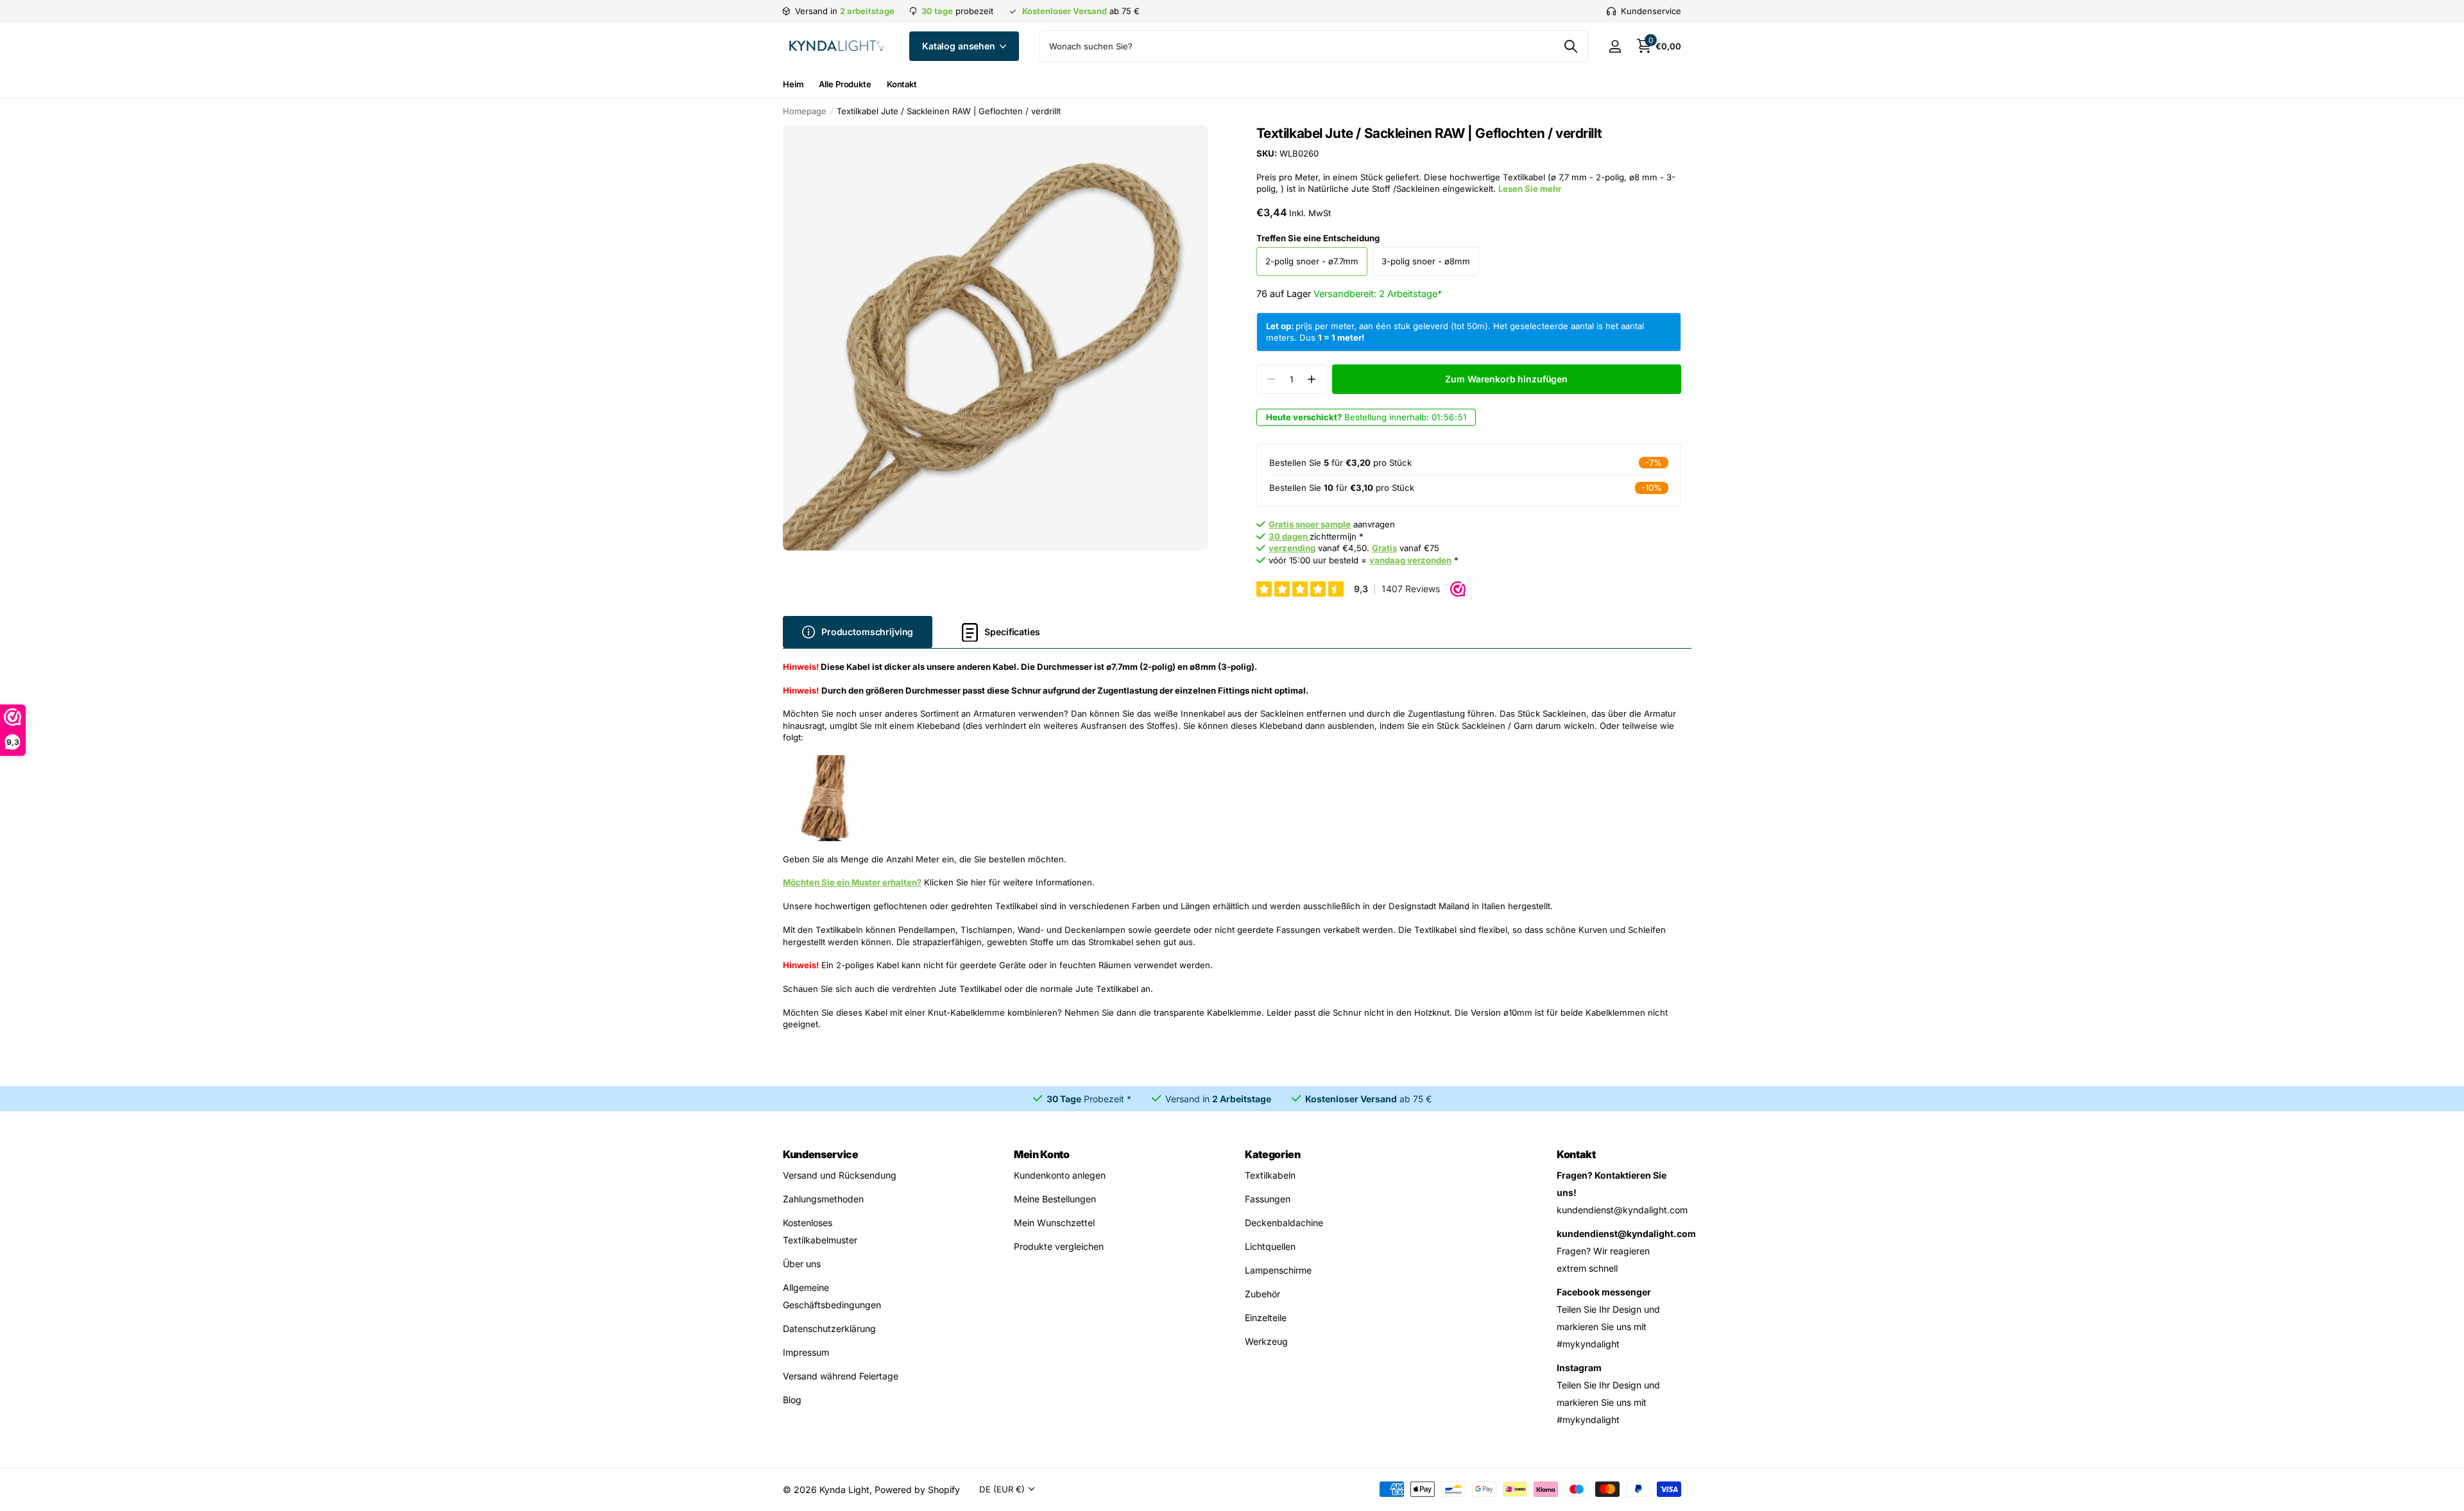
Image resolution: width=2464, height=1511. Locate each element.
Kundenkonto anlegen (1060, 1175)
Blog (792, 1400)
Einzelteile (1266, 1318)
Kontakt (902, 84)
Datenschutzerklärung (829, 1328)
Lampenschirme (1278, 1270)
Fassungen (1268, 1199)
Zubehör (1262, 1294)
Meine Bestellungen (1055, 1199)
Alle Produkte (845, 84)
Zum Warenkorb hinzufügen (1506, 379)
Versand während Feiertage (841, 1376)
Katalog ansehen (960, 46)
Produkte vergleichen (1059, 1246)
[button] (1312, 380)
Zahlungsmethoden (823, 1199)
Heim (793, 84)
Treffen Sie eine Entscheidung (1318, 238)
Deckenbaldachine (1284, 1223)
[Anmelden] (1615, 47)
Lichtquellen (1270, 1246)
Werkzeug (1266, 1341)
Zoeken (1570, 46)
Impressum (806, 1352)
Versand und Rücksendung (840, 1175)
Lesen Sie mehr (1530, 189)
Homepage (805, 111)
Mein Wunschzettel (1054, 1223)
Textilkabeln (1270, 1175)
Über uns (802, 1264)
